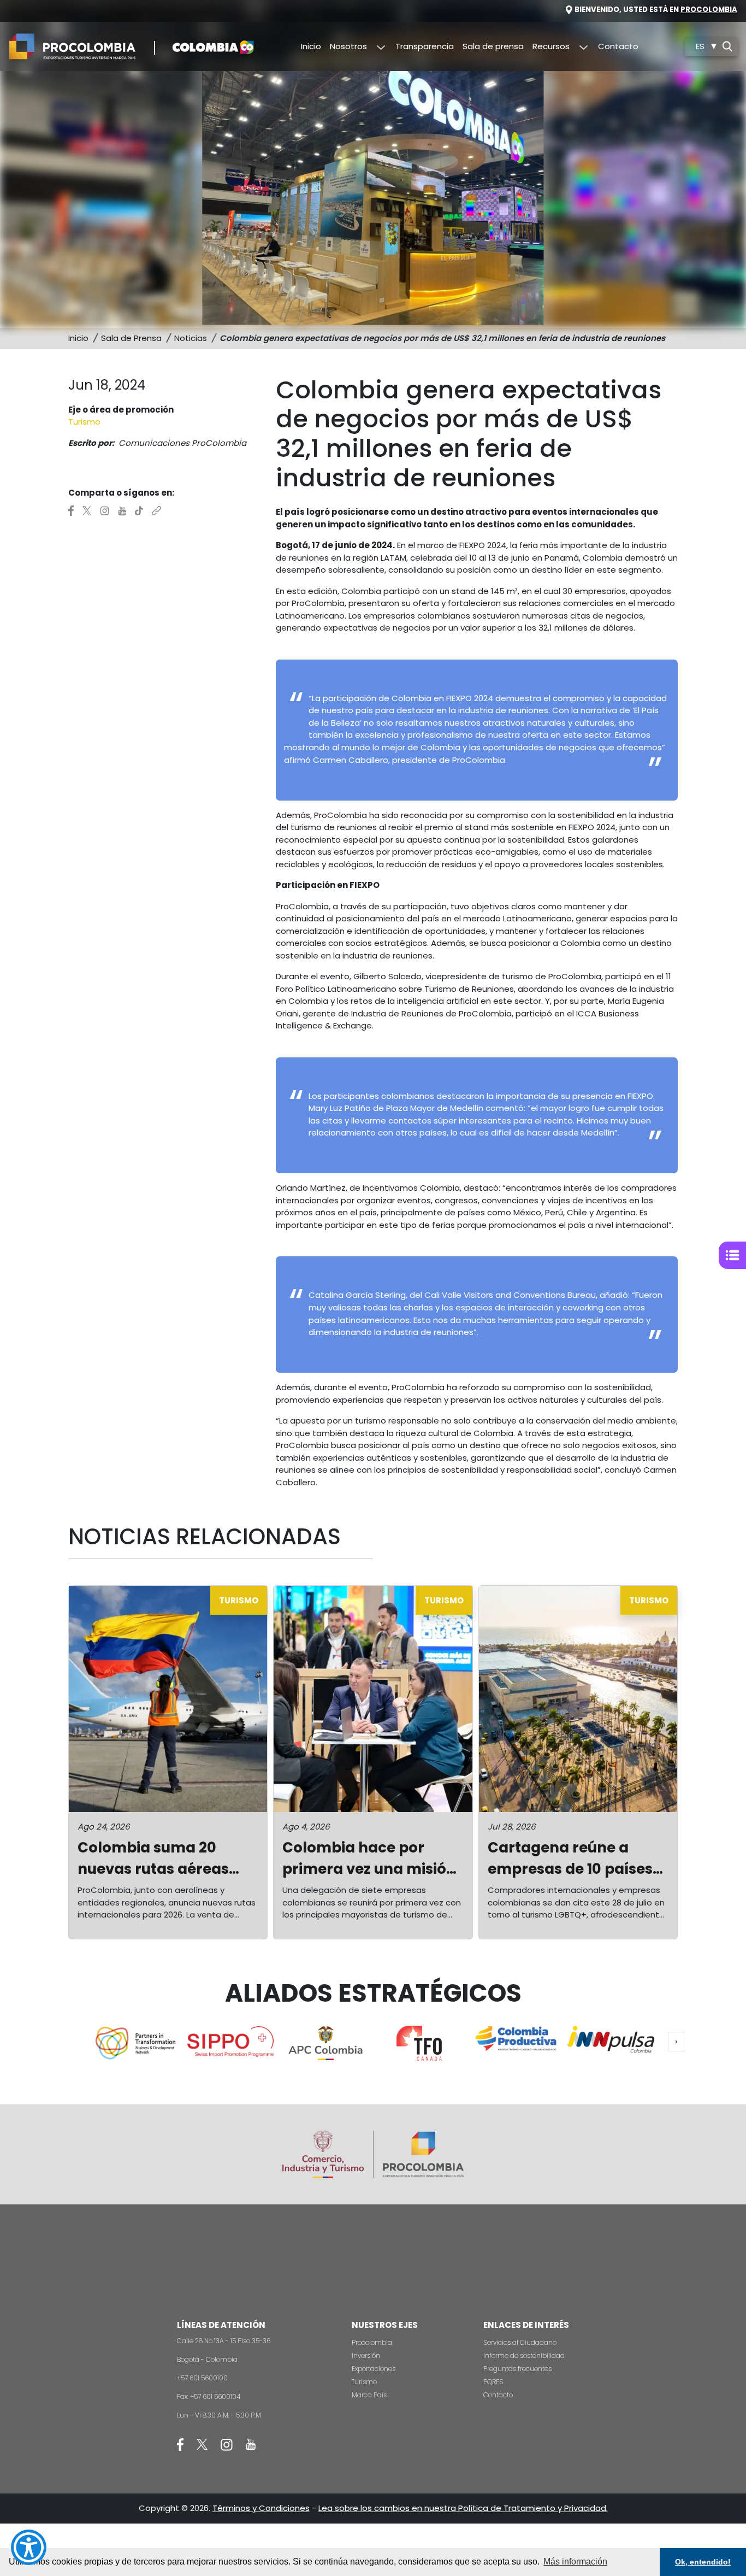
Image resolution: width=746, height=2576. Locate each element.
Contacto (618, 46)
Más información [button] (575, 2562)
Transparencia (425, 46)
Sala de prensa (493, 46)
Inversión (366, 2356)
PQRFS (493, 2382)
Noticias (191, 338)
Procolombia (709, 10)
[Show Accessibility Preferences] (29, 2547)
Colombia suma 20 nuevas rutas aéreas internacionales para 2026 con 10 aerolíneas (161, 1859)
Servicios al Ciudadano (520, 2342)
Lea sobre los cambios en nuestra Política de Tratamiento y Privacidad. (463, 2508)
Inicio (311, 46)
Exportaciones (374, 2369)
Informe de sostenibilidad (524, 2356)
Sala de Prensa (131, 338)
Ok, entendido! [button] (703, 2562)
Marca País (369, 2395)
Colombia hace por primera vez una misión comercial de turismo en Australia (372, 1859)
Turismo (364, 2382)
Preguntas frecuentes (517, 2369)
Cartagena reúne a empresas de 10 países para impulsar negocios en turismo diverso (576, 1859)
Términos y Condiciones (261, 2508)
